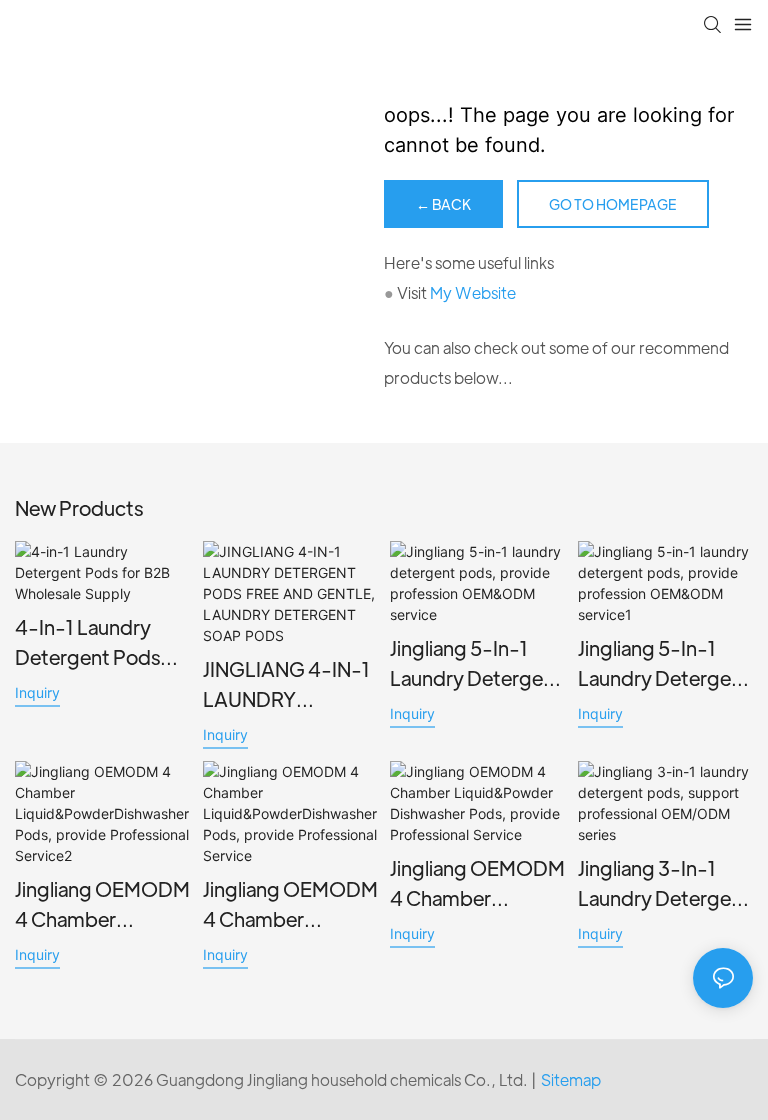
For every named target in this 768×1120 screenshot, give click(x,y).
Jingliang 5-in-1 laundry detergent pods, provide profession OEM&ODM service (476, 664)
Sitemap (571, 1079)
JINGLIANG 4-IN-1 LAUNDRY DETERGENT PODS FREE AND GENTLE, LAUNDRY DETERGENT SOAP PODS (290, 685)
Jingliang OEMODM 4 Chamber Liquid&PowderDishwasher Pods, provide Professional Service (290, 905)
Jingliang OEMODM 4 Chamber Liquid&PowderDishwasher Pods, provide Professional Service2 (102, 905)
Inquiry (37, 692)
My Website (473, 292)
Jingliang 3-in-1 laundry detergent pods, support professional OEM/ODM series (664, 884)
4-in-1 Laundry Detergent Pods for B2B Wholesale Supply (99, 643)
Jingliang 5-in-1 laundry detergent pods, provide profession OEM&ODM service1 (664, 664)
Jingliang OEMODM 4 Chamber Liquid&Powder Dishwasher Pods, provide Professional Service (477, 884)
